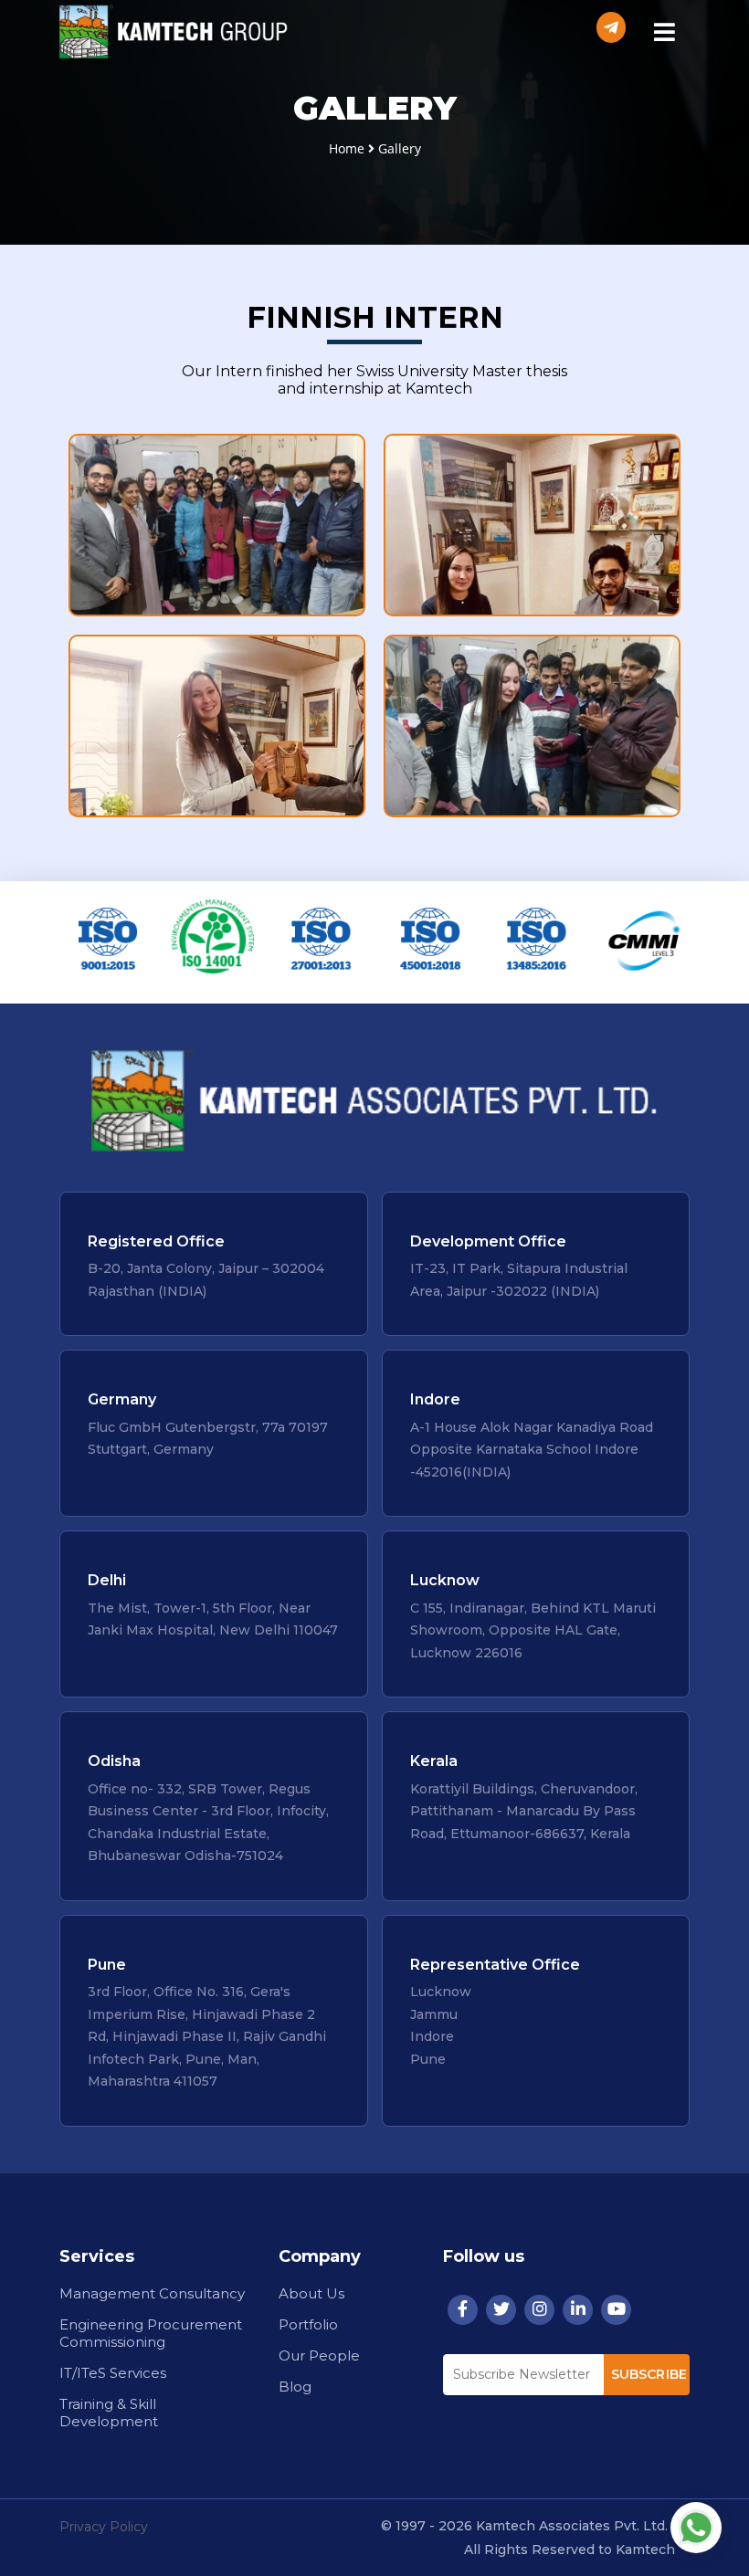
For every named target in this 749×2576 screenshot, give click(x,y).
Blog (295, 2387)
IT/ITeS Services (113, 2373)
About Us (311, 2293)
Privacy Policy (104, 2527)
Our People (319, 2355)
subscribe (649, 2374)
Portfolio (308, 2324)
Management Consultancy (152, 2293)
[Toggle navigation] (664, 34)
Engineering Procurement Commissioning (151, 2333)
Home (347, 148)
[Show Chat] (696, 2528)
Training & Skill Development (109, 2413)
